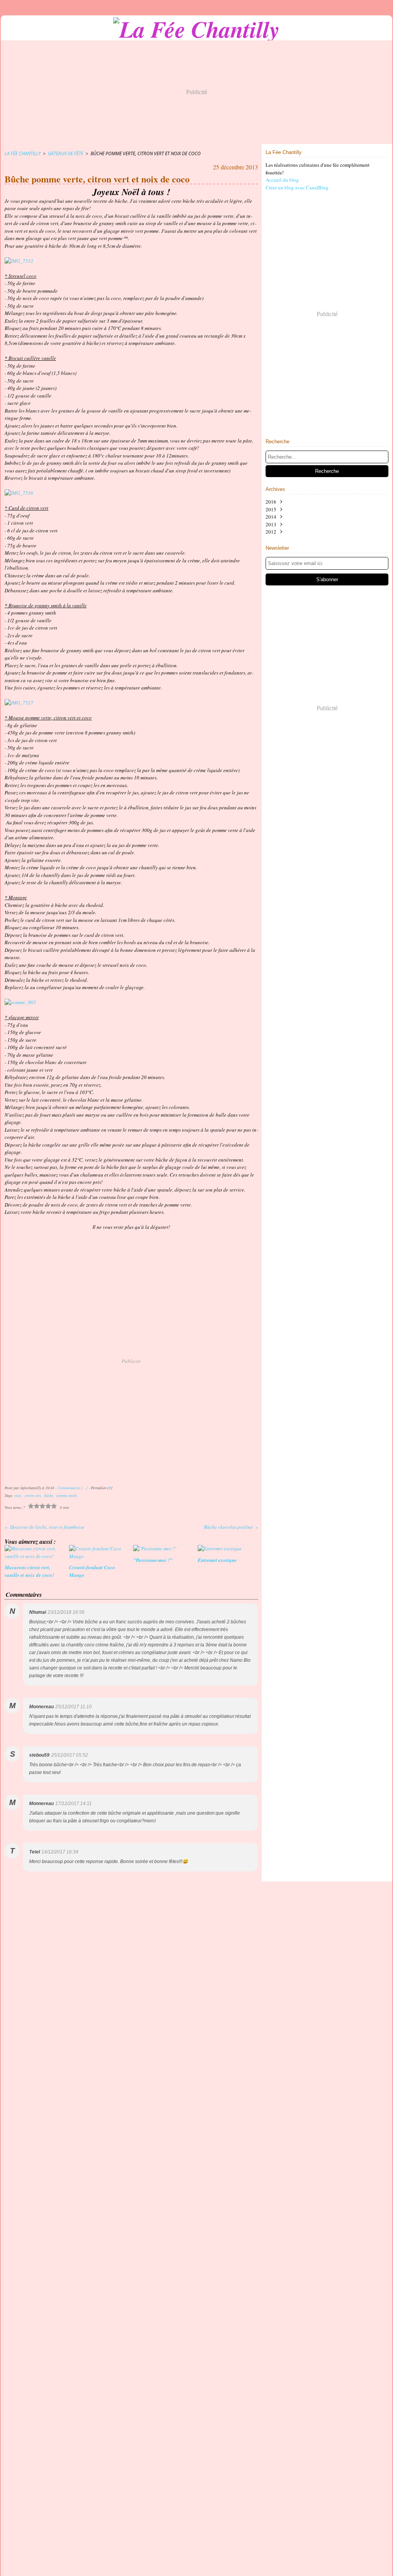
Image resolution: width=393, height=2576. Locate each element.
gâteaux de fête (66, 153)
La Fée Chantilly (23, 153)
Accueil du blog (282, 180)
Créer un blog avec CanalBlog (297, 187)
